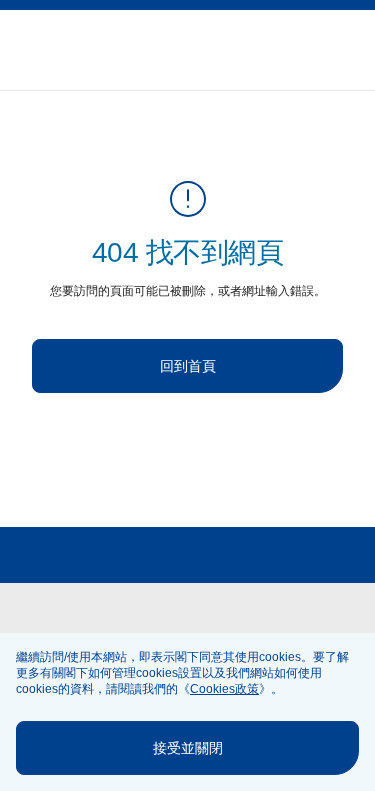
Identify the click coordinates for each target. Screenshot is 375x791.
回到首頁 (188, 366)
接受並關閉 (188, 748)
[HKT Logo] (52, 50)
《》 (224, 689)
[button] (351, 50)
